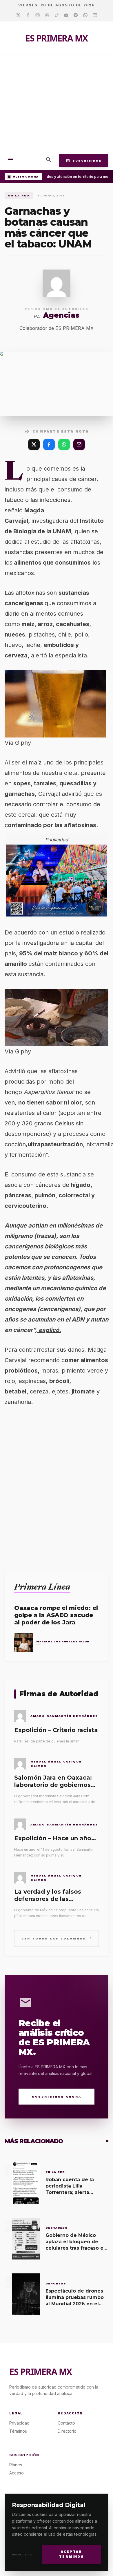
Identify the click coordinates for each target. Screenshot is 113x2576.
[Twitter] (18, 15)
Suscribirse (84, 160)
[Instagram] (38, 15)
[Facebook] (28, 15)
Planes (16, 2465)
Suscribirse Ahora (57, 2097)
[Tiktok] (57, 15)
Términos (18, 2431)
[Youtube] (66, 15)
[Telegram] (76, 15)
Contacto (66, 2423)
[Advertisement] (57, 103)
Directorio (67, 2431)
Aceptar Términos (71, 2554)
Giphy (23, 743)
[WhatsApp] (64, 444)
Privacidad (22, 2554)
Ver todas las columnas (57, 1938)
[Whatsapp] (85, 15)
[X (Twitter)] (34, 444)
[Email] (95, 15)
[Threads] (47, 15)
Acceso (17, 2473)
